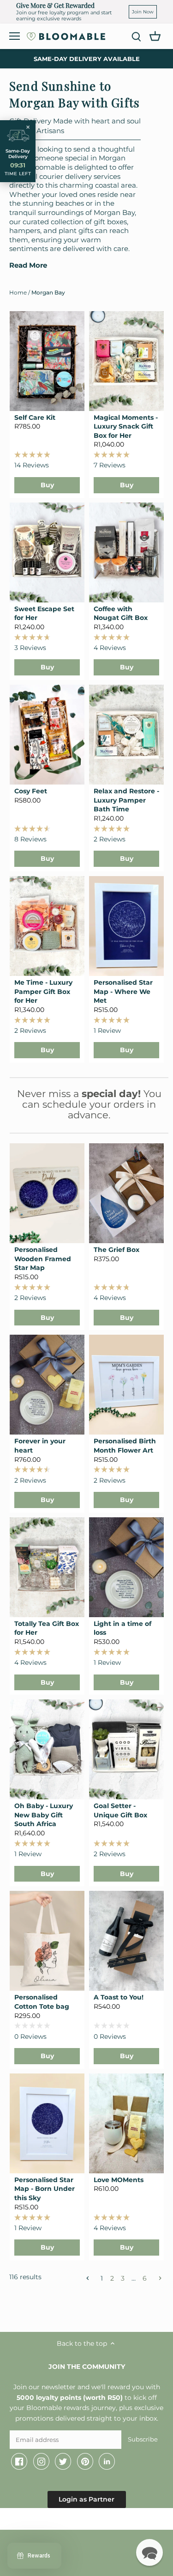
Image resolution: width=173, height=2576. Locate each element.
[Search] (136, 36)
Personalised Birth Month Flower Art (125, 1446)
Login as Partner (86, 2499)
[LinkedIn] (107, 2461)
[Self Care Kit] (47, 361)
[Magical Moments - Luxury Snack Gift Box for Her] (126, 361)
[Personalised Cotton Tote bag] (47, 1941)
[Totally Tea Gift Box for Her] (47, 1567)
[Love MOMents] (126, 2123)
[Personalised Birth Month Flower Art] (126, 1385)
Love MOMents (119, 2180)
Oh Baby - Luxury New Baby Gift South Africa (44, 1815)
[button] (149, 2552)
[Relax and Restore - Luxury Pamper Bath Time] (126, 735)
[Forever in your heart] (47, 1385)
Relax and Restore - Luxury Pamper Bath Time (126, 800)
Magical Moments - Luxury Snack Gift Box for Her (126, 426)
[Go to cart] (155, 36)
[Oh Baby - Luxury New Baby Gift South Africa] (47, 1749)
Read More (28, 265)
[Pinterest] (85, 2461)
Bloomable (60, 2521)
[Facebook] (19, 2461)
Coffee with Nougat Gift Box (121, 613)
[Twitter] (63, 2461)
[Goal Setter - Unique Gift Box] (126, 1749)
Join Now (143, 12)
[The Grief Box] (126, 1193)
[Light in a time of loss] (126, 1567)
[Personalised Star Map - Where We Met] (126, 926)
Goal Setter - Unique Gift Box (120, 1810)
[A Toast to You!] (126, 1941)
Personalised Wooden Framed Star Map (43, 1259)
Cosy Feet (31, 791)
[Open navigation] (15, 36)
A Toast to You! (119, 1997)
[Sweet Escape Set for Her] (47, 552)
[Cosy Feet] (47, 735)
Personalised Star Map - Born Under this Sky (45, 2189)
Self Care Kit (35, 417)
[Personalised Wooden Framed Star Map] (47, 1193)
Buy (47, 485)
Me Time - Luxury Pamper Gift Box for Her (43, 991)
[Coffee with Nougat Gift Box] (126, 552)
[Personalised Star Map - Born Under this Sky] (47, 2123)
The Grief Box (116, 1250)
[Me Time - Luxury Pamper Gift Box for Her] (47, 926)
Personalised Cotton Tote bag (42, 2002)
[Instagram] (41, 2461)
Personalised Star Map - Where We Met (123, 991)
